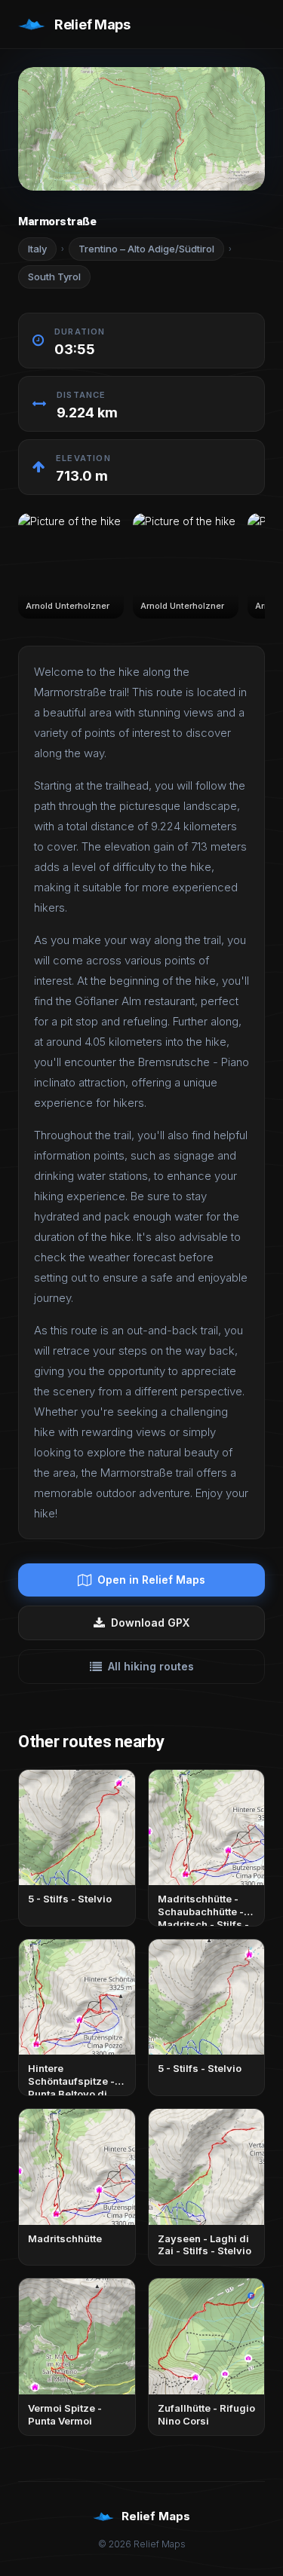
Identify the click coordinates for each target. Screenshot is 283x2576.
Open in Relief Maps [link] (151, 1580)
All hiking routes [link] (151, 1666)
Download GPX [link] (150, 1623)
